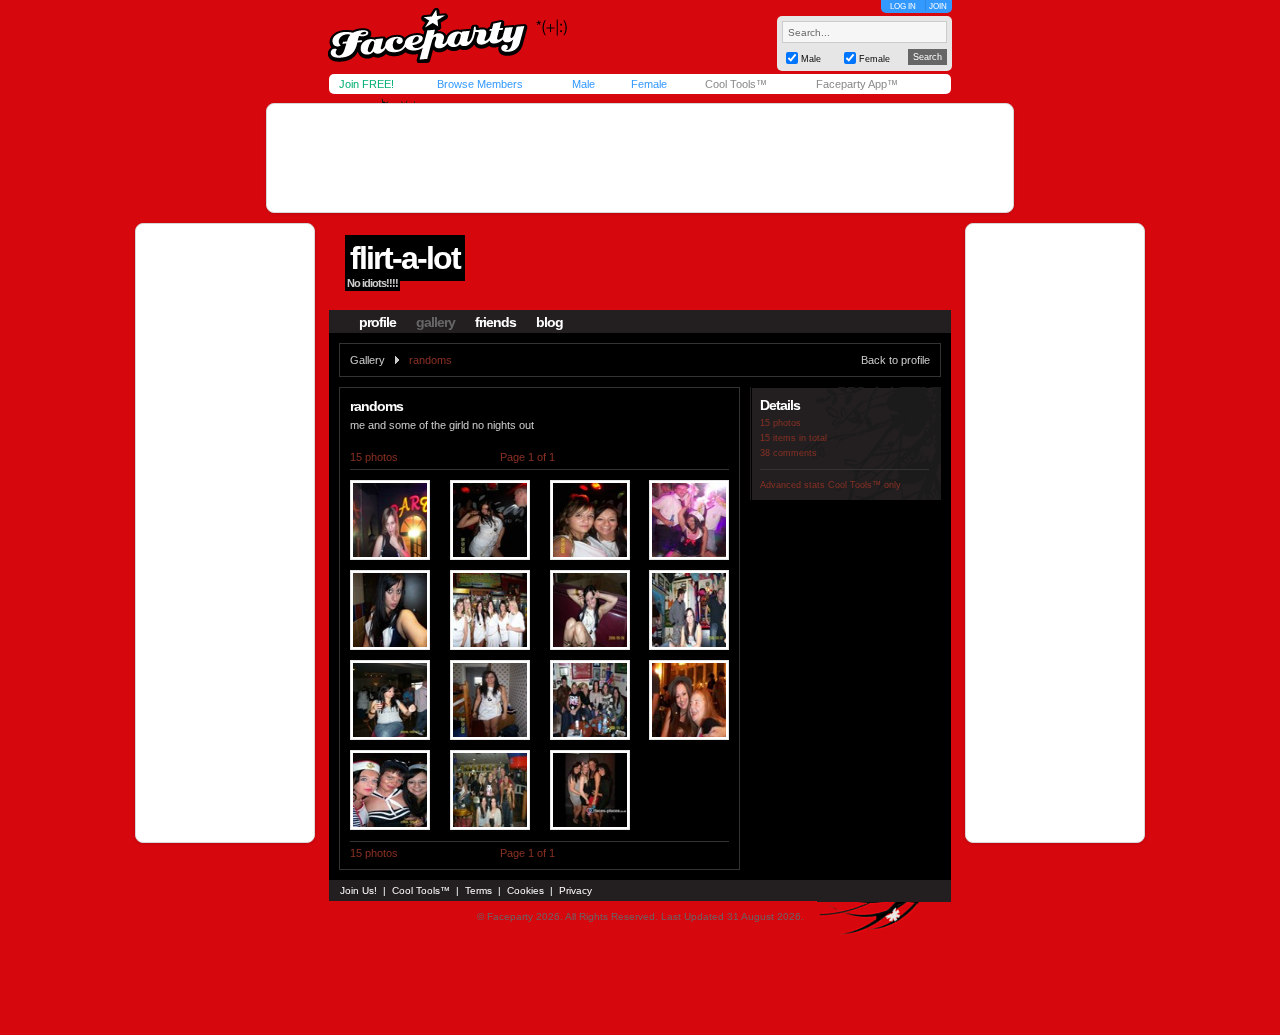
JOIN (938, 6)
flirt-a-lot (405, 258)
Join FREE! (366, 84)
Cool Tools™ (736, 84)
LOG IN (903, 6)
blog (549, 322)
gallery (435, 322)
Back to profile (895, 360)
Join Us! (358, 890)
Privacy (575, 890)
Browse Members (480, 84)
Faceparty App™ (857, 84)
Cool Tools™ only (864, 485)
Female (649, 84)
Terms (478, 890)
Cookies (525, 890)
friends (495, 322)
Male (583, 84)
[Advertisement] (640, 158)
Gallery (367, 360)
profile (377, 322)
